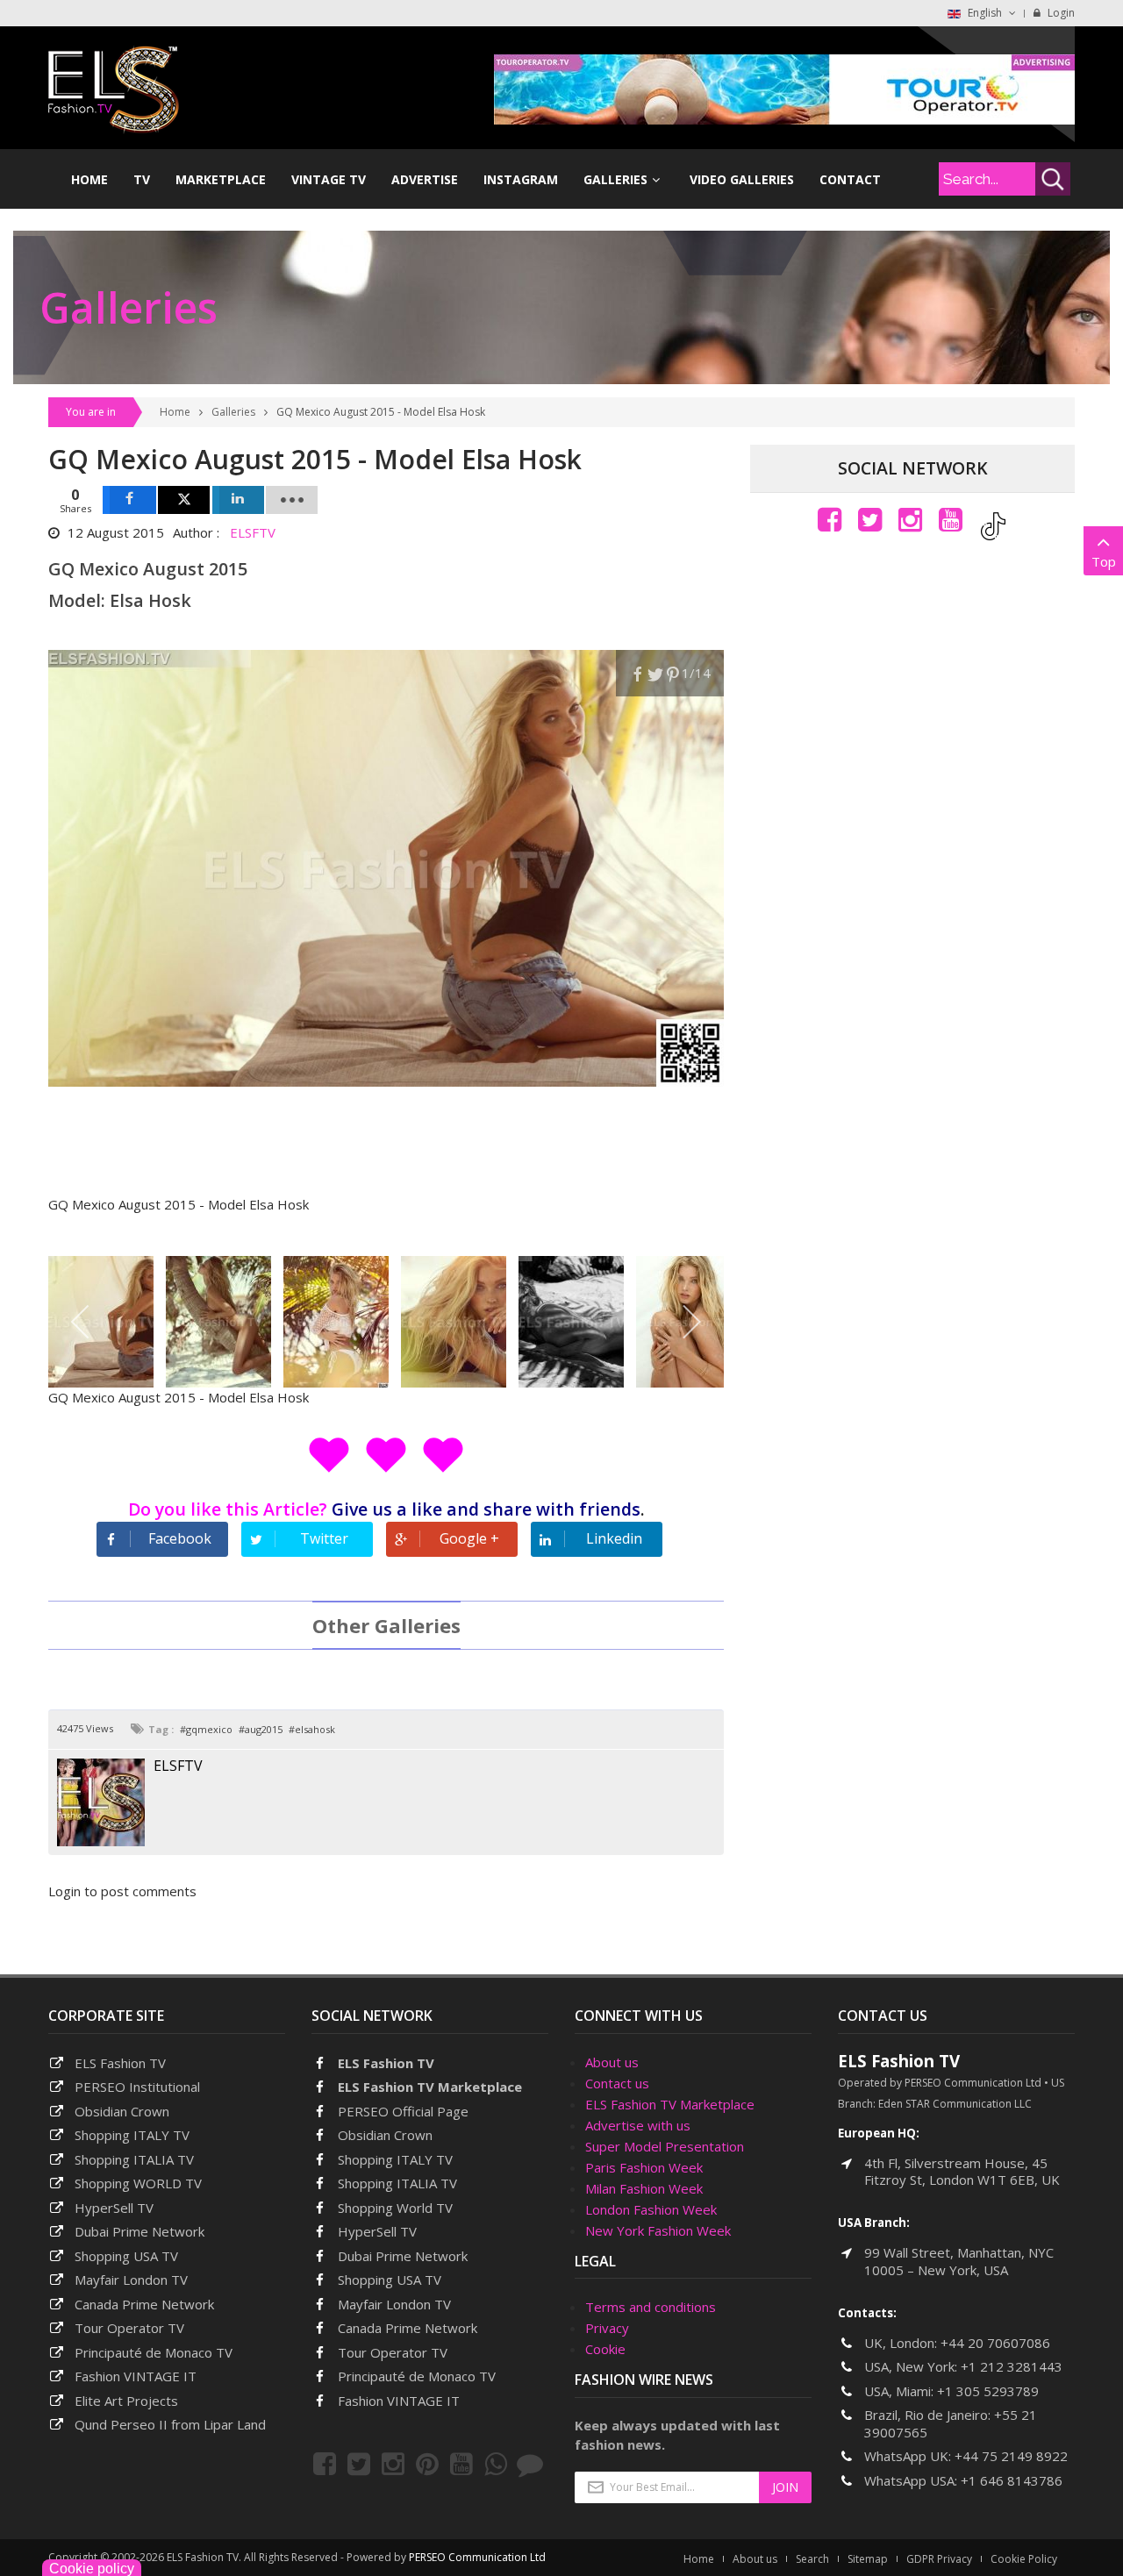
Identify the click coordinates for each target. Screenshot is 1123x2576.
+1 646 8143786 (1012, 2480)
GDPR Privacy (939, 2559)
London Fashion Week (651, 2209)
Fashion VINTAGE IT (136, 2376)
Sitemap (868, 2559)
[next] (691, 1322)
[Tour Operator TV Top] (784, 88)
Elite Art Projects (126, 2401)
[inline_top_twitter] (184, 500)
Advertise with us (638, 2125)
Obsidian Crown (122, 2111)
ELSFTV (253, 532)
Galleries (233, 412)
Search (812, 2559)
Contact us (617, 2083)
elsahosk (315, 1729)
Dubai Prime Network (139, 2231)
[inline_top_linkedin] (238, 500)
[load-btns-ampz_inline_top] (292, 500)
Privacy (607, 2328)
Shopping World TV (395, 2208)
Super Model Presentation (665, 2146)
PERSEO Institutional (137, 2087)
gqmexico (209, 1729)
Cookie (605, 2349)
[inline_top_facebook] (129, 500)
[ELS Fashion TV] (114, 88)
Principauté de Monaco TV (154, 2352)
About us (612, 2062)
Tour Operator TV (129, 2328)
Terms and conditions (651, 2307)
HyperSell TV (114, 2208)
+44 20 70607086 (995, 2343)
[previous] (81, 1322)
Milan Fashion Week (644, 2188)
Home (175, 412)
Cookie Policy (1024, 2559)
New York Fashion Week (658, 2230)
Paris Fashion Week (644, 2167)
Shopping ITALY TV (132, 2135)
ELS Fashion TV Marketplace (430, 2087)
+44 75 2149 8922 (1011, 2456)
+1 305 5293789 (988, 2391)
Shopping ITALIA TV (397, 2183)
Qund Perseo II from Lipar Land (170, 2424)
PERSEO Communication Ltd (477, 2557)
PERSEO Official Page (403, 2111)
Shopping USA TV (126, 2256)
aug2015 (264, 1729)
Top (1104, 561)
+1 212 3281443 (1012, 2366)
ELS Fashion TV (120, 2063)
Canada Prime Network (144, 2304)
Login (1060, 13)
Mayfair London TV (131, 2280)
